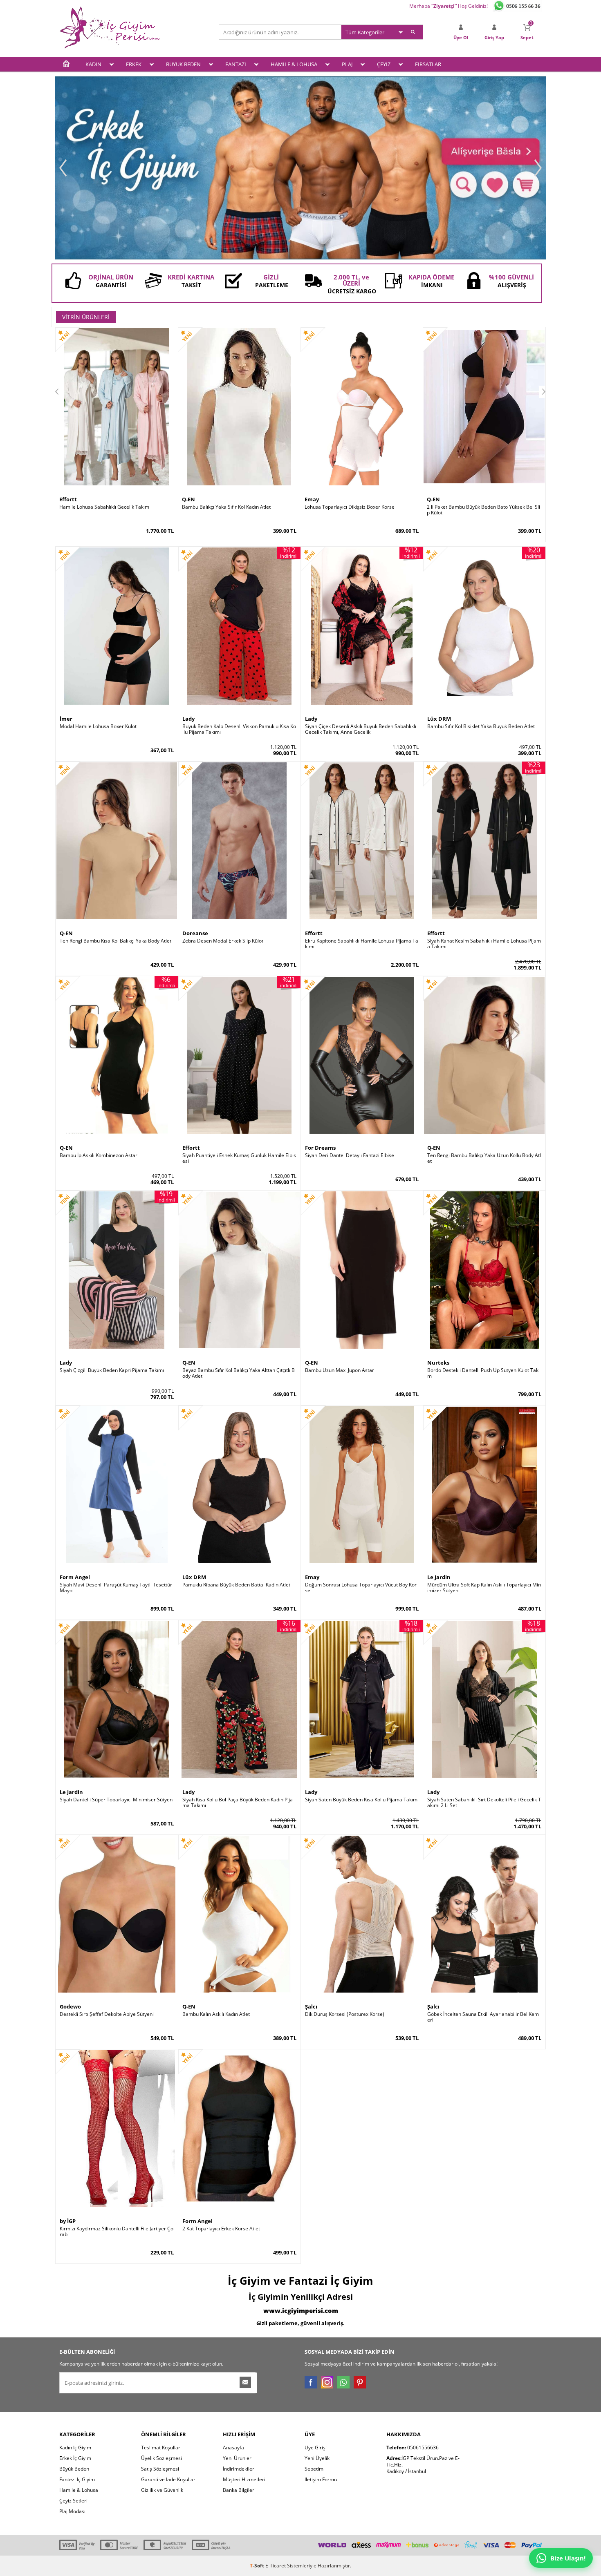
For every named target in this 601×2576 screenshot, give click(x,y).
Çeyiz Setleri (73, 2501)
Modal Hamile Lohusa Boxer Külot (98, 726)
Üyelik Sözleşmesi (161, 2458)
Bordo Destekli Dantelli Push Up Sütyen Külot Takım (483, 1373)
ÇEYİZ (384, 64)
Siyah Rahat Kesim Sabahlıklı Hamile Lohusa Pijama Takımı (484, 944)
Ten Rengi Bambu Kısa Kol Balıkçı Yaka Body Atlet (115, 941)
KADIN (93, 64)
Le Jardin (439, 1577)
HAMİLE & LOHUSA (294, 64)
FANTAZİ (236, 64)
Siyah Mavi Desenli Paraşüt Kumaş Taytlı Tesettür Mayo (116, 1588)
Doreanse (195, 933)
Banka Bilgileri (239, 2490)
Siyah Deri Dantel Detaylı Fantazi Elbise (350, 1155)
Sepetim (314, 2469)
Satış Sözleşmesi (160, 2469)
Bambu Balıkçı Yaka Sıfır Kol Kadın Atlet (226, 507)
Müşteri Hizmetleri (244, 2479)
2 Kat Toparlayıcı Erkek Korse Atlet (221, 2229)
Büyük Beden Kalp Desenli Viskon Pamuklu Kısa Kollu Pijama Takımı (239, 729)
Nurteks (438, 1363)
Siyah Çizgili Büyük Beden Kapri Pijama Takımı (112, 1370)
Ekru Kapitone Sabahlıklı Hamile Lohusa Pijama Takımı (362, 944)
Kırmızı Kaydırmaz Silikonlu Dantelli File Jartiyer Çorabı (117, 2232)
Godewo (70, 2006)
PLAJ (347, 64)
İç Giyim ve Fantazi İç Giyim (300, 2281)
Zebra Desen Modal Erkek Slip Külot (223, 941)
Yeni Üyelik (317, 2458)
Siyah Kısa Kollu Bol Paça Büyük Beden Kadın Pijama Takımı (238, 1803)
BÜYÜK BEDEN (183, 64)
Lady (188, 719)
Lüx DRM (439, 719)
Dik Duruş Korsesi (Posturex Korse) (345, 2014)
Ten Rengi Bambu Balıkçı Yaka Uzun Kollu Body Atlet (484, 1158)
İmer (66, 719)
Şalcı (311, 2006)
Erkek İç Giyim (75, 2458)
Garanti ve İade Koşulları (169, 2479)
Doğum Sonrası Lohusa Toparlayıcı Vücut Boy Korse (361, 1588)
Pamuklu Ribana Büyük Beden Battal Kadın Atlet (236, 1585)
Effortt (68, 499)
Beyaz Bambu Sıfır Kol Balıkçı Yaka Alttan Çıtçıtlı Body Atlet (239, 1373)
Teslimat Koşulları (161, 2448)
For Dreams (320, 1148)
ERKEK (134, 64)
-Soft (258, 2566)
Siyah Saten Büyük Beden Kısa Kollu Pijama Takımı (362, 1800)
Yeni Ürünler (237, 2458)
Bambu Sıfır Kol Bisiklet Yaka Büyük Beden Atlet (481, 726)
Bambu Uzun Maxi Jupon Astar (340, 1370)
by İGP (68, 2221)
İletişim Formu (321, 2479)
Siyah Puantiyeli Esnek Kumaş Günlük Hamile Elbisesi (239, 1158)
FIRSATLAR (428, 64)
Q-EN (188, 499)
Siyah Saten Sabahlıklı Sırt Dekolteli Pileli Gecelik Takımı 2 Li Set (484, 1803)
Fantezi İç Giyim (77, 2479)
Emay (312, 499)
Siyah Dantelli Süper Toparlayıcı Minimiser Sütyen (116, 1800)
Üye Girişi (316, 2448)
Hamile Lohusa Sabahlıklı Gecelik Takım (104, 507)
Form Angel (75, 1577)
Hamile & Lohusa (79, 2490)
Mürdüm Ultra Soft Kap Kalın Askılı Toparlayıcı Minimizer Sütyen (484, 1588)
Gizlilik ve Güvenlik (162, 2490)
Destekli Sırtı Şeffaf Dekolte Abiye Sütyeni (107, 2014)
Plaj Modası (72, 2511)
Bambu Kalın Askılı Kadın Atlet (216, 2014)
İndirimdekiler (239, 2469)
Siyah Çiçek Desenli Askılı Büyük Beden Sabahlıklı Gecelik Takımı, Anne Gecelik (361, 729)
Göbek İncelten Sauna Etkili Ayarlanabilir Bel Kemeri (483, 2017)
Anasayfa (233, 2448)
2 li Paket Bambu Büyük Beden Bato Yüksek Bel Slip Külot (483, 510)
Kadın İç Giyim (75, 2448)
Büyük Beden (74, 2469)
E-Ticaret (276, 2566)
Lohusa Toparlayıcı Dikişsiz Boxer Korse (350, 507)
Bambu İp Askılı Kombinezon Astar (99, 1155)
